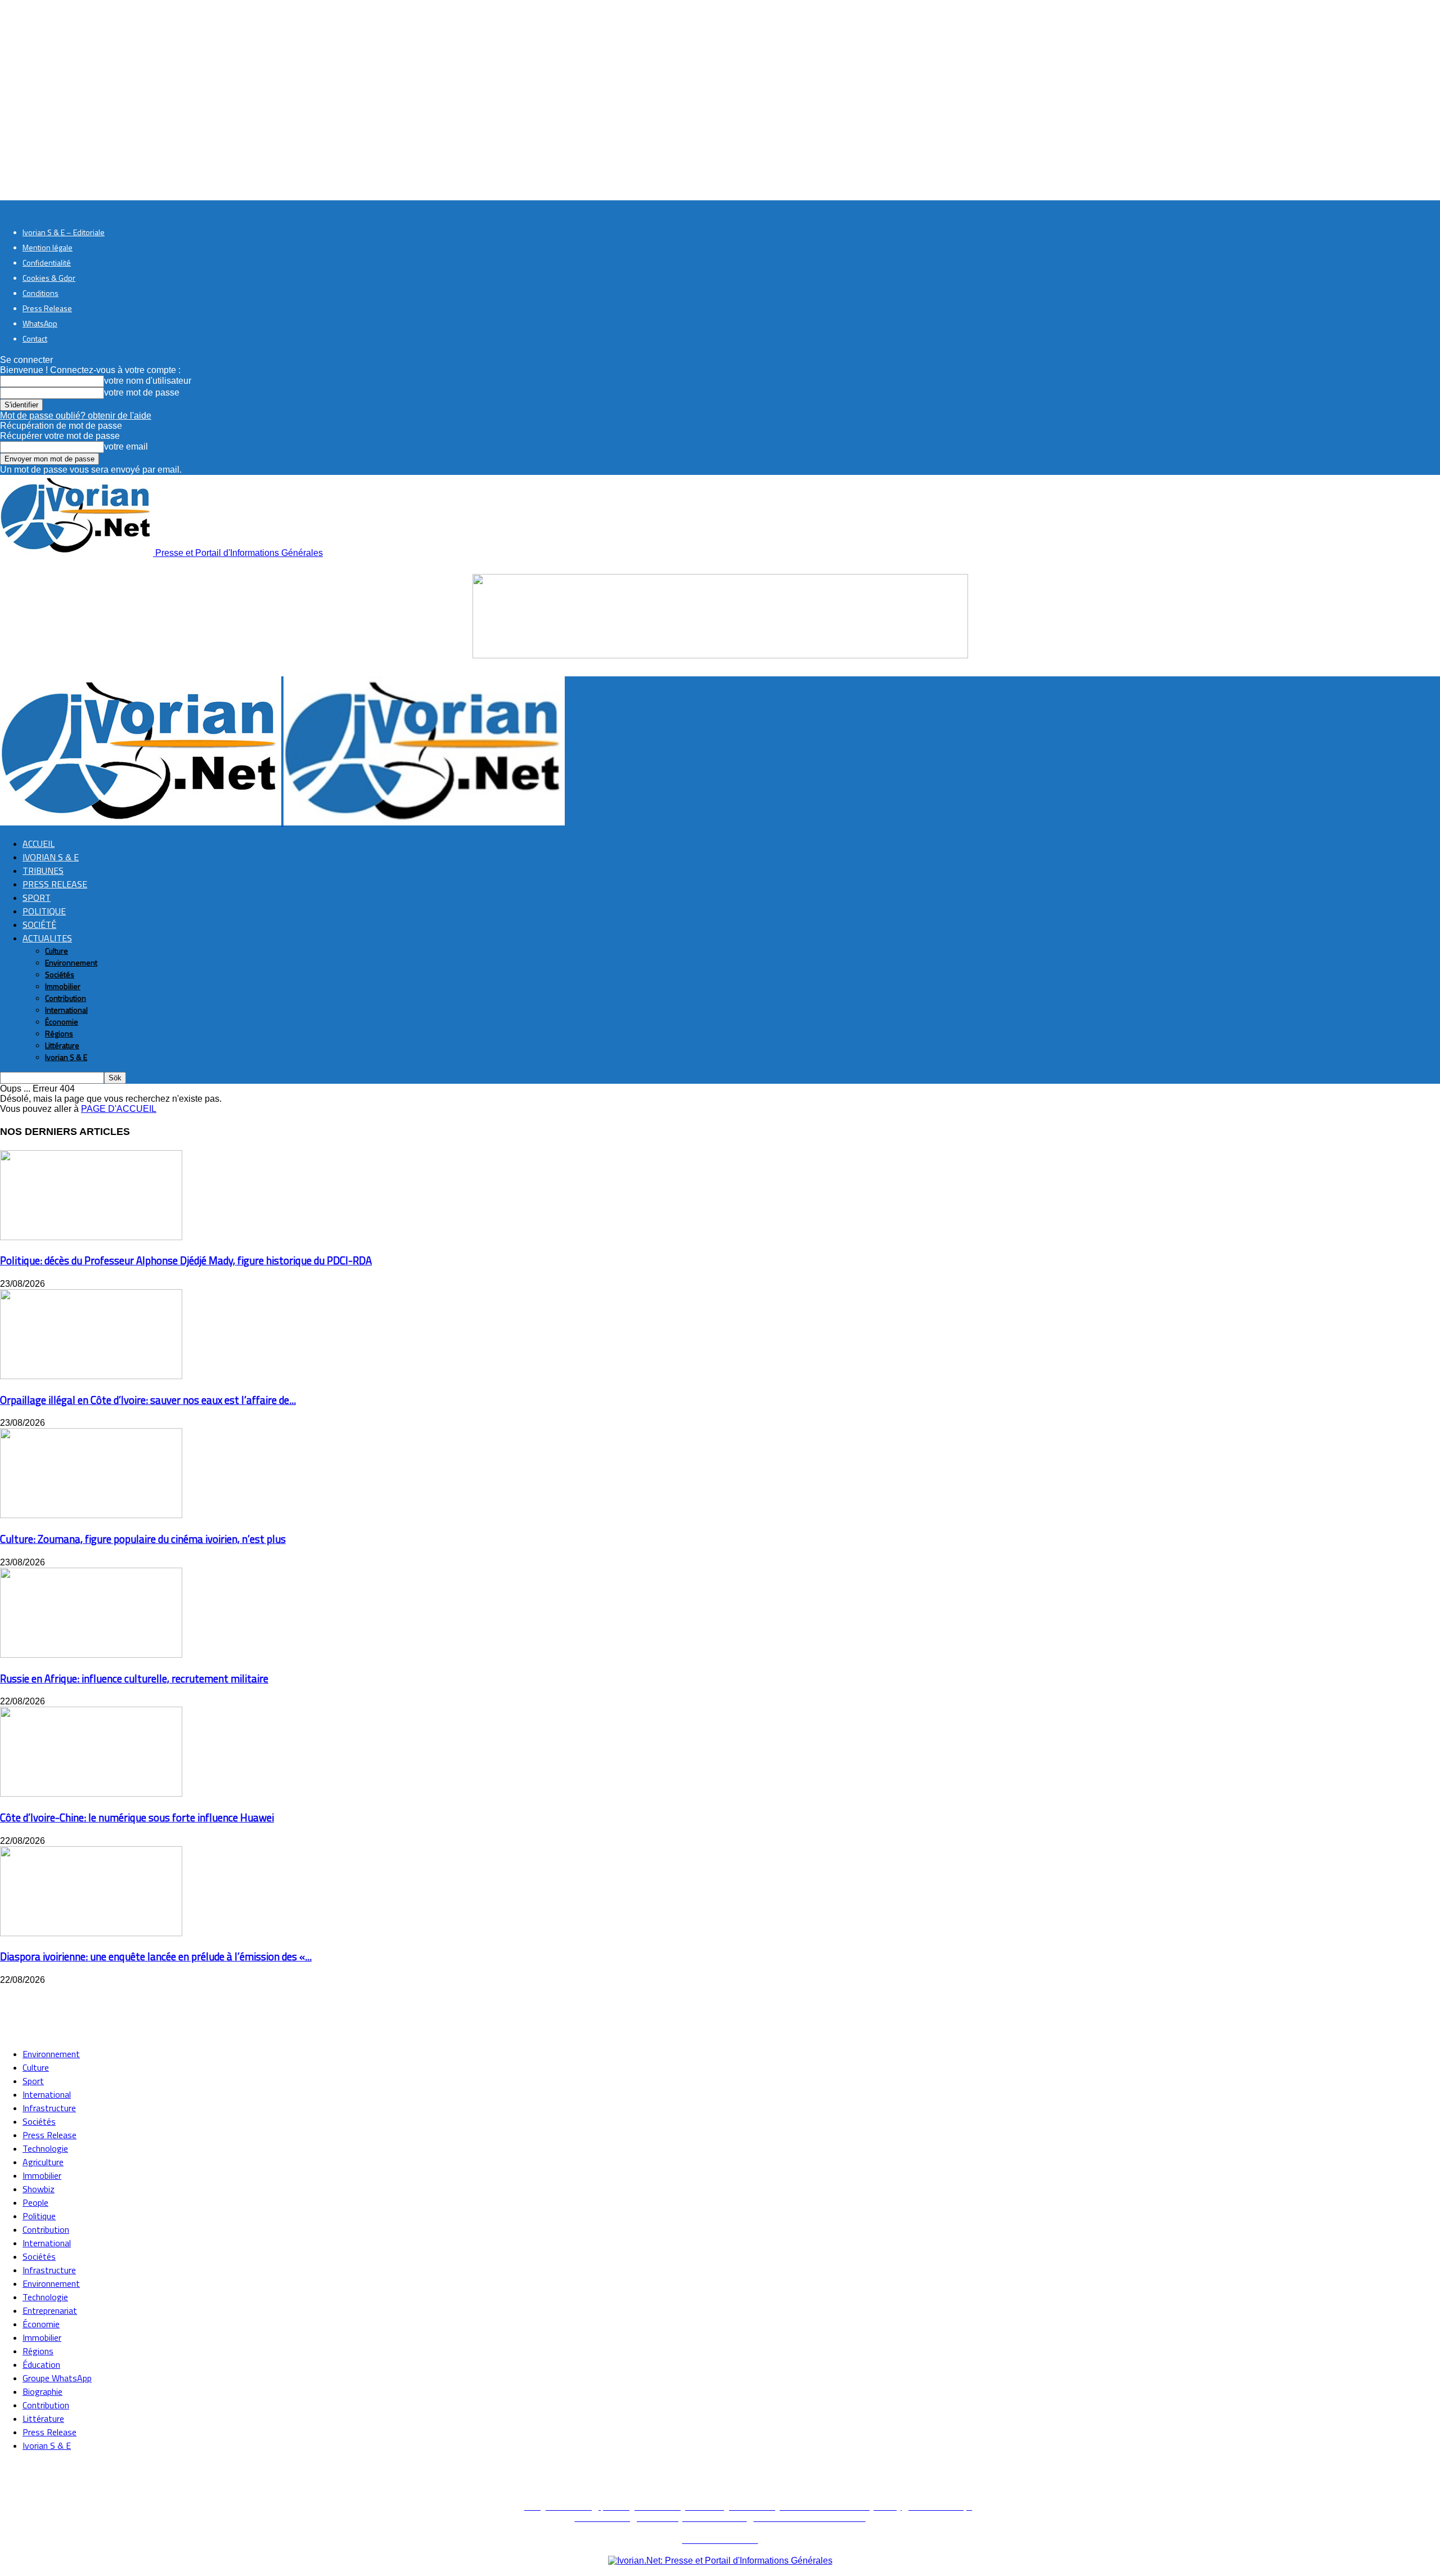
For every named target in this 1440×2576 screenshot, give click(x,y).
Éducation (41, 2364)
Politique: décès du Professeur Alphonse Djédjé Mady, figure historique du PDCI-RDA (186, 1260)
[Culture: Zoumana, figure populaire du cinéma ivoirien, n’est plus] (91, 1515)
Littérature (62, 1045)
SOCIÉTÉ (39, 925)
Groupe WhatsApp (57, 2378)
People (35, 2202)
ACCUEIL (39, 843)
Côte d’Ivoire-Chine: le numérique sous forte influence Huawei (137, 1817)
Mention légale (48, 247)
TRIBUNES (43, 870)
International (66, 1010)
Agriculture (43, 2162)
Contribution (66, 998)
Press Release (47, 308)
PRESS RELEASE (55, 884)
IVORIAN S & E (51, 857)
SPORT (37, 897)
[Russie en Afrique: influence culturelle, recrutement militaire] (91, 1655)
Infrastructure (49, 2108)
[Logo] (142, 822)
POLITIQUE (44, 911)
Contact (35, 338)
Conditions (40, 293)
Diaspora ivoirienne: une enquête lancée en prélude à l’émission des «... (156, 1956)
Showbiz (39, 2189)
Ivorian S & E (66, 1057)
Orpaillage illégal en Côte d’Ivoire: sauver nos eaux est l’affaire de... (148, 1400)
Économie (62, 1022)
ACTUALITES (47, 938)
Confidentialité (47, 262)
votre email (126, 446)
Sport (33, 2081)
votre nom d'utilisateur (148, 381)
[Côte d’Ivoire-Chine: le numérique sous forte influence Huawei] (91, 1794)
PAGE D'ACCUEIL (119, 1109)
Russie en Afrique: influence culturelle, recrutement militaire (134, 1679)
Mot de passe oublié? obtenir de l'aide (76, 416)
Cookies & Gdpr (49, 278)
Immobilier (63, 986)
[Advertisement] (205, 2010)
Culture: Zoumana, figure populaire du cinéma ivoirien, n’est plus (143, 1539)
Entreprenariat (50, 2310)
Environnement (71, 962)
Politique (39, 2216)
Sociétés (60, 974)
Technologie (45, 2148)
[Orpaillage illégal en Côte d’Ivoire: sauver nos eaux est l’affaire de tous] (91, 1376)
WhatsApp (40, 323)
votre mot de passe (142, 392)
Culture (57, 951)
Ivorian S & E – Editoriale (64, 232)
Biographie (42, 2391)
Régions (59, 1033)
